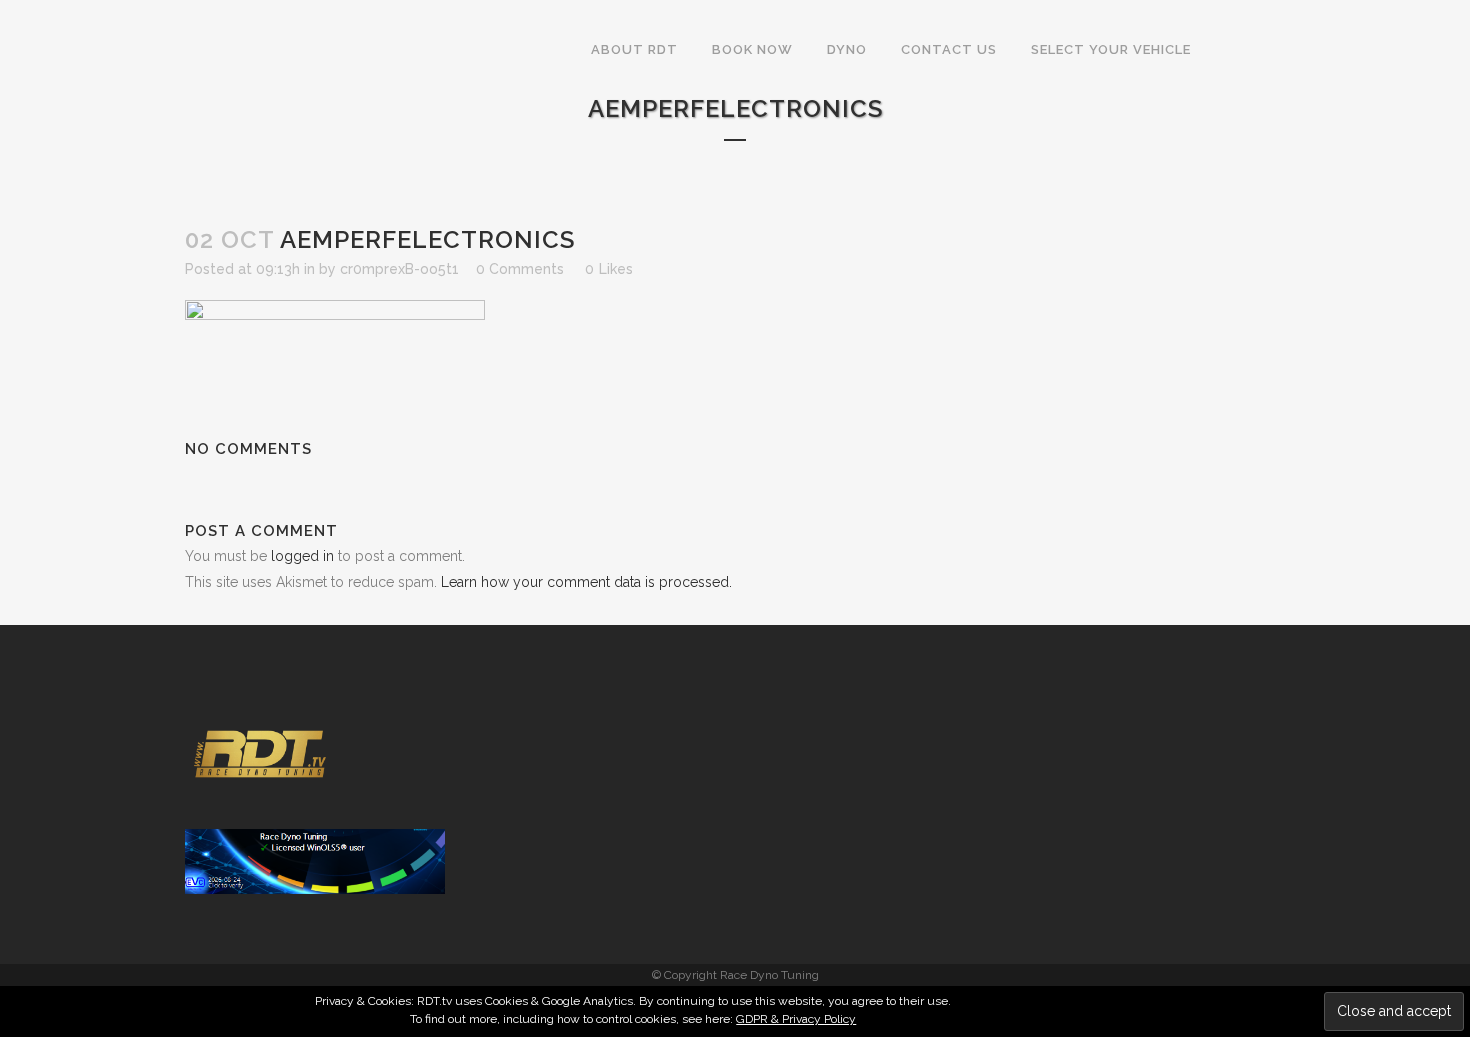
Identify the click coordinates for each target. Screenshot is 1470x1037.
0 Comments (520, 269)
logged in (302, 556)
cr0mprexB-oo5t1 (399, 269)
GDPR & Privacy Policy (796, 1019)
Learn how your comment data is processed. (586, 582)
